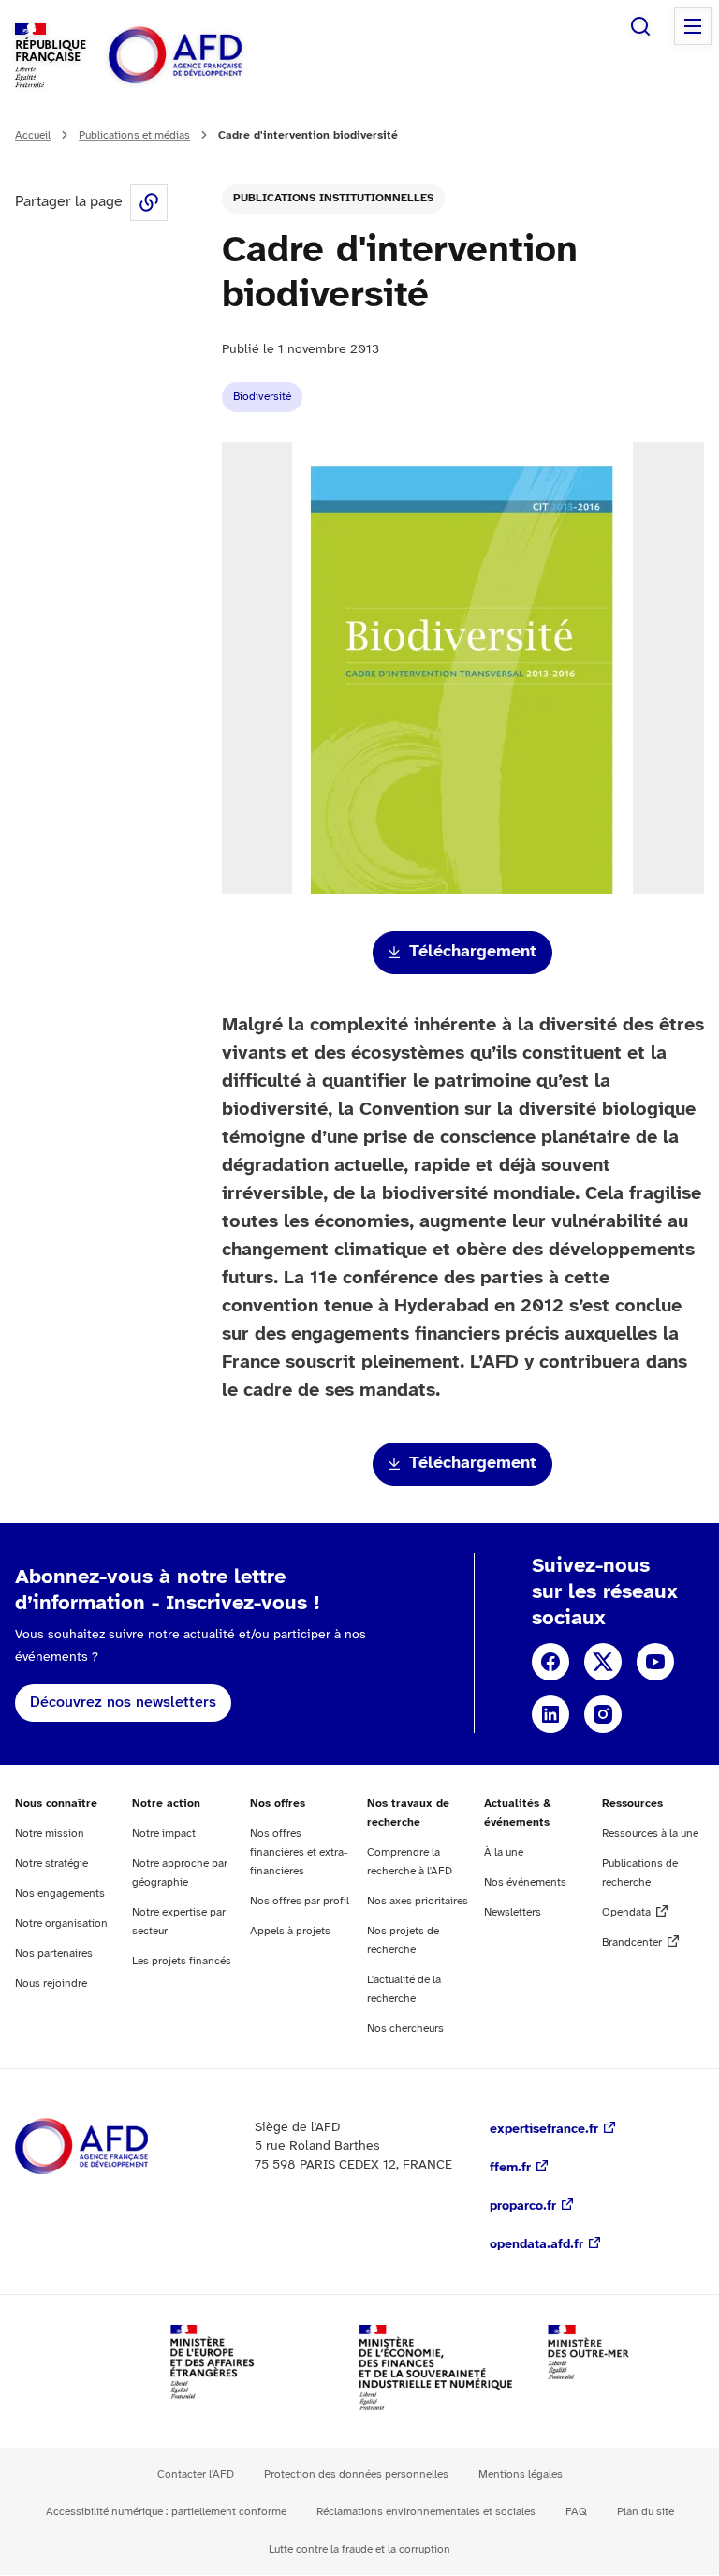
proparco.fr (523, 2206)
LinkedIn (550, 1714)
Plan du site (646, 2512)
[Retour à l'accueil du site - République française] (217, 56)
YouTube (655, 1662)
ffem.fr (510, 2168)
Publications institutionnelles (333, 198)
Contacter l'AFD (196, 2474)
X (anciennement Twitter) (603, 1662)
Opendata (626, 1912)
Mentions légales (521, 2474)
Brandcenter (632, 1942)
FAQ (576, 2512)
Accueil (33, 135)
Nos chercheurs (405, 2028)
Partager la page (149, 202)
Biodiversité (262, 397)
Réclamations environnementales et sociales (426, 2512)
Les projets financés (182, 1961)
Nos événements (525, 1882)
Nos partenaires (54, 1954)
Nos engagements (60, 1894)
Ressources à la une (650, 1834)
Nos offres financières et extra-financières (299, 1852)
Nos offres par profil (300, 1901)
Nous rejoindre (51, 1984)
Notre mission (50, 1834)
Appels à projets (290, 1931)
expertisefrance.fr (544, 2130)
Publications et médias (134, 135)
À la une (504, 1852)
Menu (693, 26)
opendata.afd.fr (536, 2245)
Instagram (603, 1714)
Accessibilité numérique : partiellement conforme (166, 2512)
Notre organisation (61, 1924)
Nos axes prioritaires (418, 1901)
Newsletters (513, 1912)
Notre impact (164, 1834)
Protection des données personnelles (356, 2474)
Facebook (550, 1662)
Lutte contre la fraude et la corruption (359, 2549)
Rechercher (640, 26)
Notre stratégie (51, 1864)
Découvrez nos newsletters (123, 1703)
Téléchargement (473, 952)
